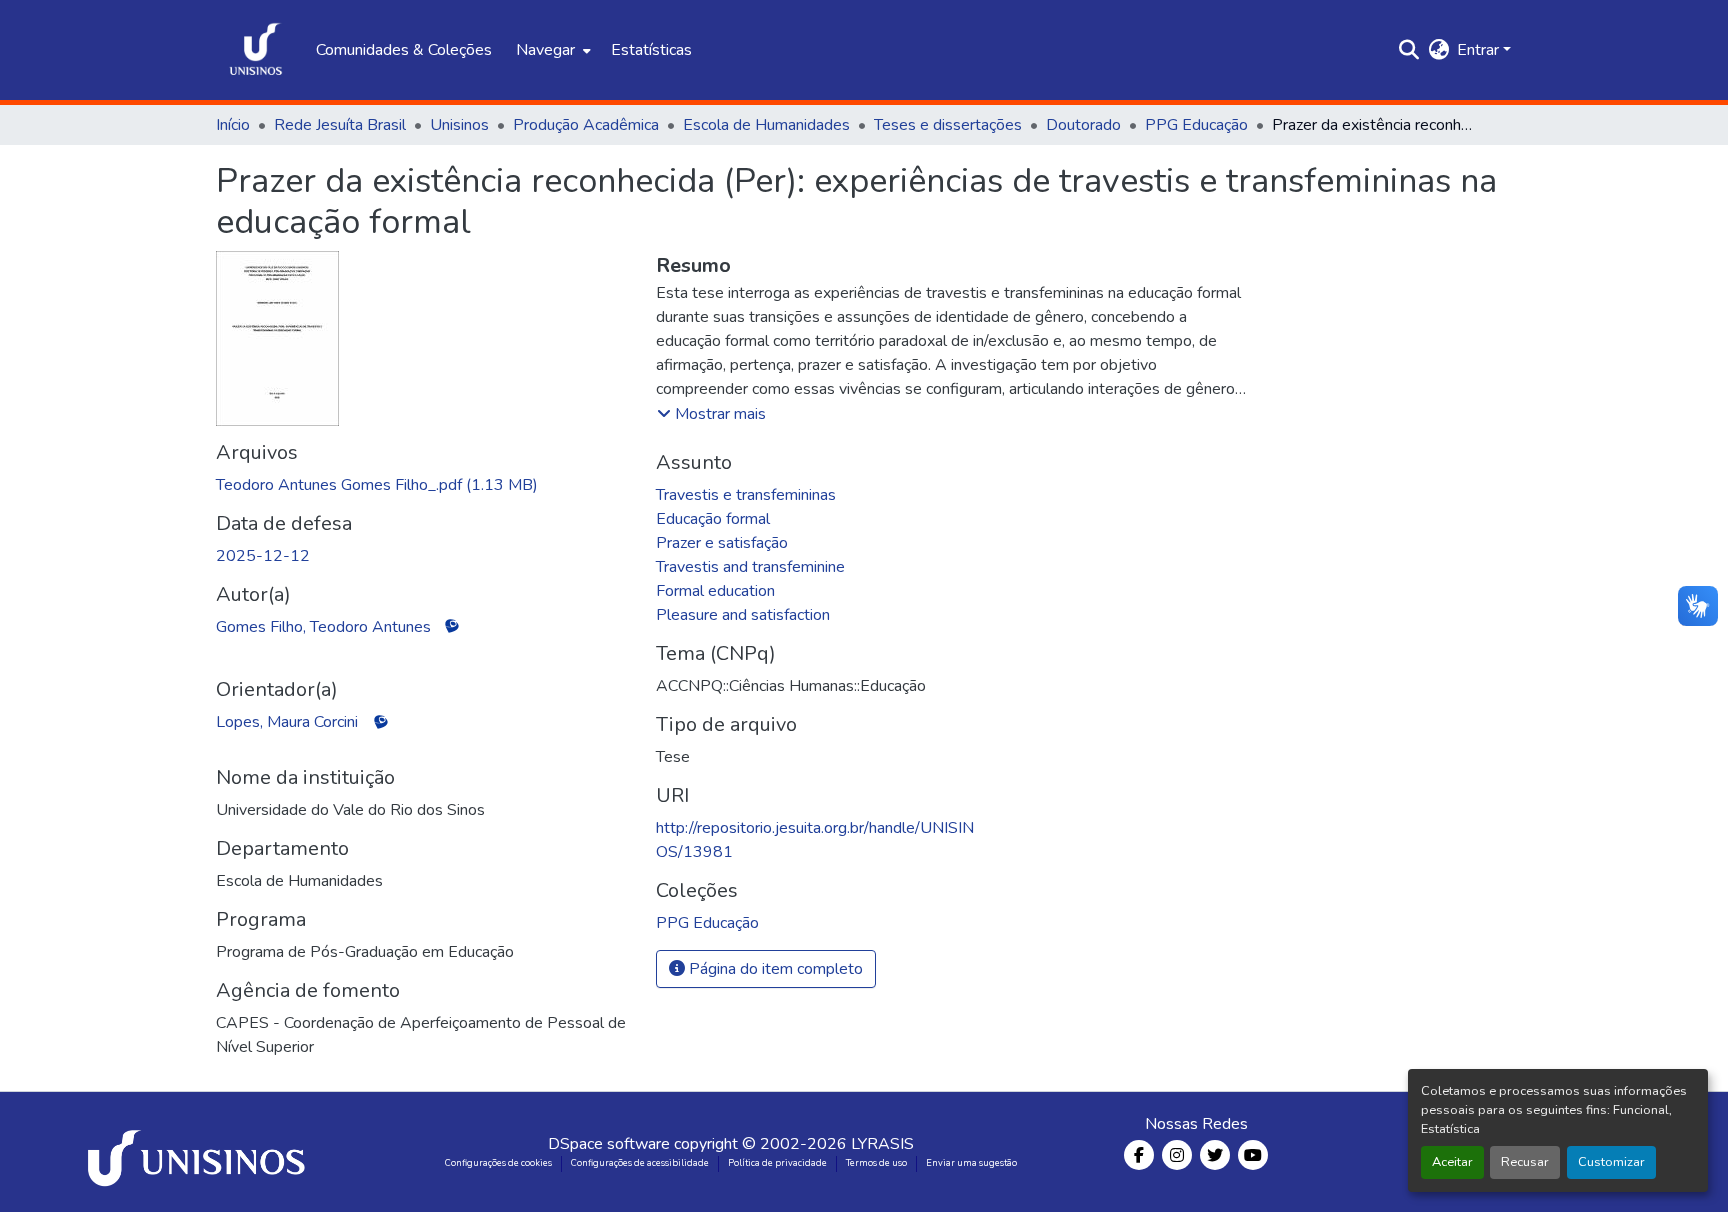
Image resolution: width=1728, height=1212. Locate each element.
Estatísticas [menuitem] (651, 50)
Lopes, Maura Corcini (287, 722)
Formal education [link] (715, 591)
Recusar (1525, 1162)
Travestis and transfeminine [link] (750, 567)
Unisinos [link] (459, 125)
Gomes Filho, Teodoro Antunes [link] (323, 627)
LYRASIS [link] (882, 1144)
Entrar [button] (1480, 50)
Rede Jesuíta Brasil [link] (340, 125)
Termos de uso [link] (876, 1163)
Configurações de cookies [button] (498, 1163)
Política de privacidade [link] (777, 1163)
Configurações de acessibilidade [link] (640, 1163)
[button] (256, 50)
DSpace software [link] (609, 1144)
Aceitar (1452, 1162)
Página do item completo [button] (774, 969)
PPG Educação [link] (1196, 125)
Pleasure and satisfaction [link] (743, 615)
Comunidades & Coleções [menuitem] (404, 50)
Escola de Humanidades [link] (766, 125)
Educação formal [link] (713, 519)
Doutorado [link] (1083, 125)
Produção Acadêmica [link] (586, 125)
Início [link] (233, 125)
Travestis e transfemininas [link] (746, 495)
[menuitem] (551, 50)
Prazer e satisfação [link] (722, 543)
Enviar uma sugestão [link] (971, 1163)
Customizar (1611, 1162)
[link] (424, 485)
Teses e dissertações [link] (948, 125)
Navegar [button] (545, 50)
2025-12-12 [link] (263, 556)
